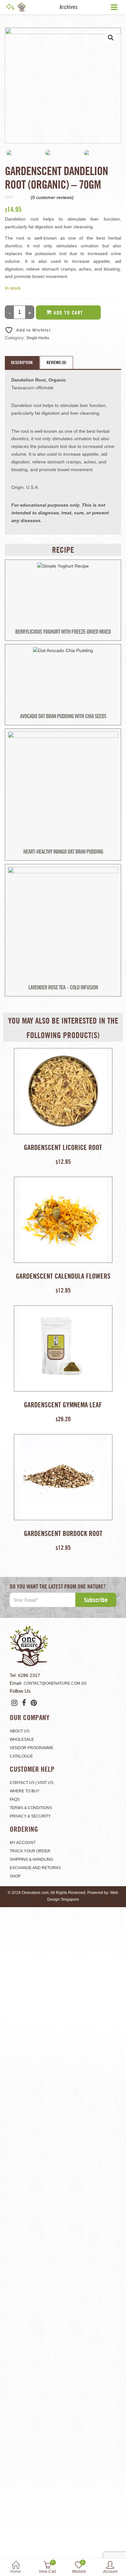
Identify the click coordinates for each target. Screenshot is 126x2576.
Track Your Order (30, 1851)
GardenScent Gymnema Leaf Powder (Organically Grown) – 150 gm (63, 1405)
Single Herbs (38, 338)
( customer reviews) (52, 197)
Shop (15, 1876)
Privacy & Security (30, 1816)
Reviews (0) (56, 362)
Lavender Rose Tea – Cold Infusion (63, 987)
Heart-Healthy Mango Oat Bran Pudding (63, 852)
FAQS (15, 1799)
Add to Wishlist (33, 330)
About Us (20, 1731)
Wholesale (22, 1739)
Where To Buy (25, 1791)
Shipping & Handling (31, 1859)
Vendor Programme (31, 1748)
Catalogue (21, 1756)
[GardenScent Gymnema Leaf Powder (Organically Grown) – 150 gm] (63, 1348)
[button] (111, 38)
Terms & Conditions (31, 1808)
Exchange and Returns (35, 1868)
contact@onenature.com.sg (55, 1683)
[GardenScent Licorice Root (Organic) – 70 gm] (63, 1091)
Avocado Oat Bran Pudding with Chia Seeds (63, 716)
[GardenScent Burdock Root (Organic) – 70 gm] (63, 1477)
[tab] (22, 362)
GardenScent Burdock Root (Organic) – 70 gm (63, 1533)
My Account (23, 1843)
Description (22, 362)
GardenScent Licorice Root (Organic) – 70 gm (63, 1147)
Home (16, 2571)
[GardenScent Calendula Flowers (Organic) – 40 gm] (63, 1220)
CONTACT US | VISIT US (31, 1783)
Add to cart (68, 312)
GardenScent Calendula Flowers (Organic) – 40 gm (63, 1276)
